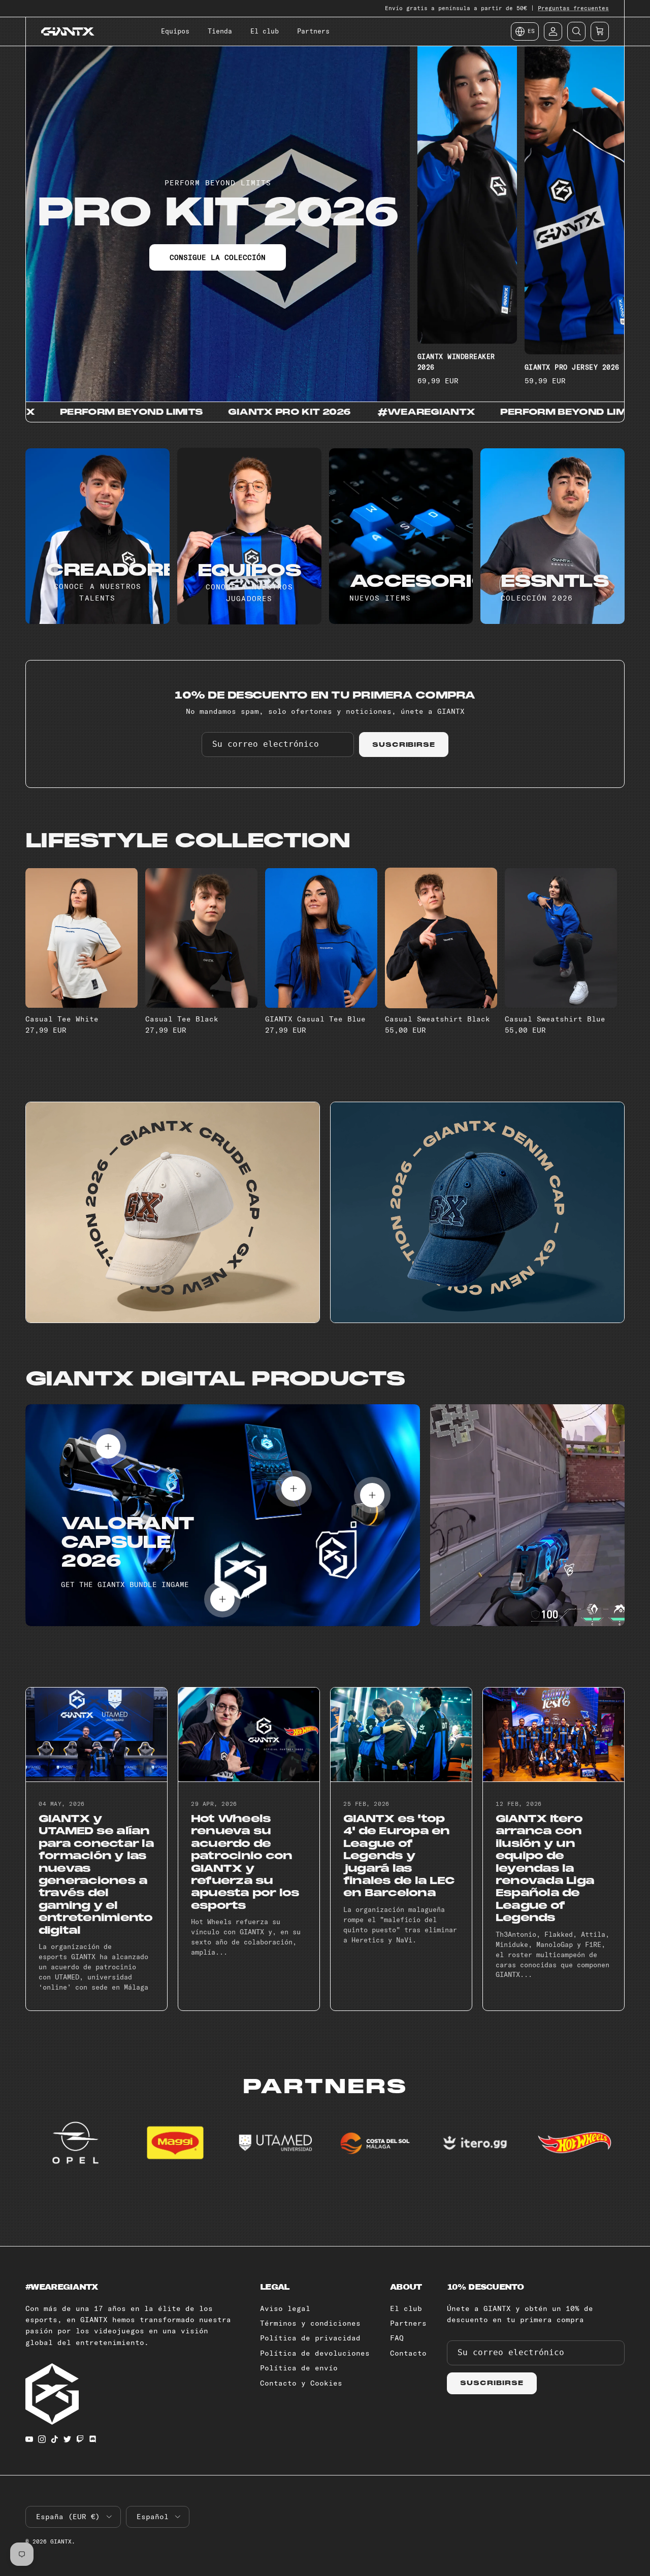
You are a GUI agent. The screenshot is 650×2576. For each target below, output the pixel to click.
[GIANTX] (68, 31)
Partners (313, 31)
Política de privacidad (310, 2338)
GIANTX (61, 2541)
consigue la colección (218, 257)
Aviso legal (285, 2308)
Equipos (175, 31)
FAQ (397, 2338)
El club (265, 31)
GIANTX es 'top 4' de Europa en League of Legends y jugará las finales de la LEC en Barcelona (399, 1856)
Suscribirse (404, 745)
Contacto (408, 2353)
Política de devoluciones (315, 2353)
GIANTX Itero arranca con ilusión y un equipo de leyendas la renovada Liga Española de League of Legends (545, 1868)
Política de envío (299, 2368)
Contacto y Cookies (301, 2383)
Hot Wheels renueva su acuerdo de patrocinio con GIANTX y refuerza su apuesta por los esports (245, 1862)
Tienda (220, 31)
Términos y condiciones (310, 2323)
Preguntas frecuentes (573, 8)
